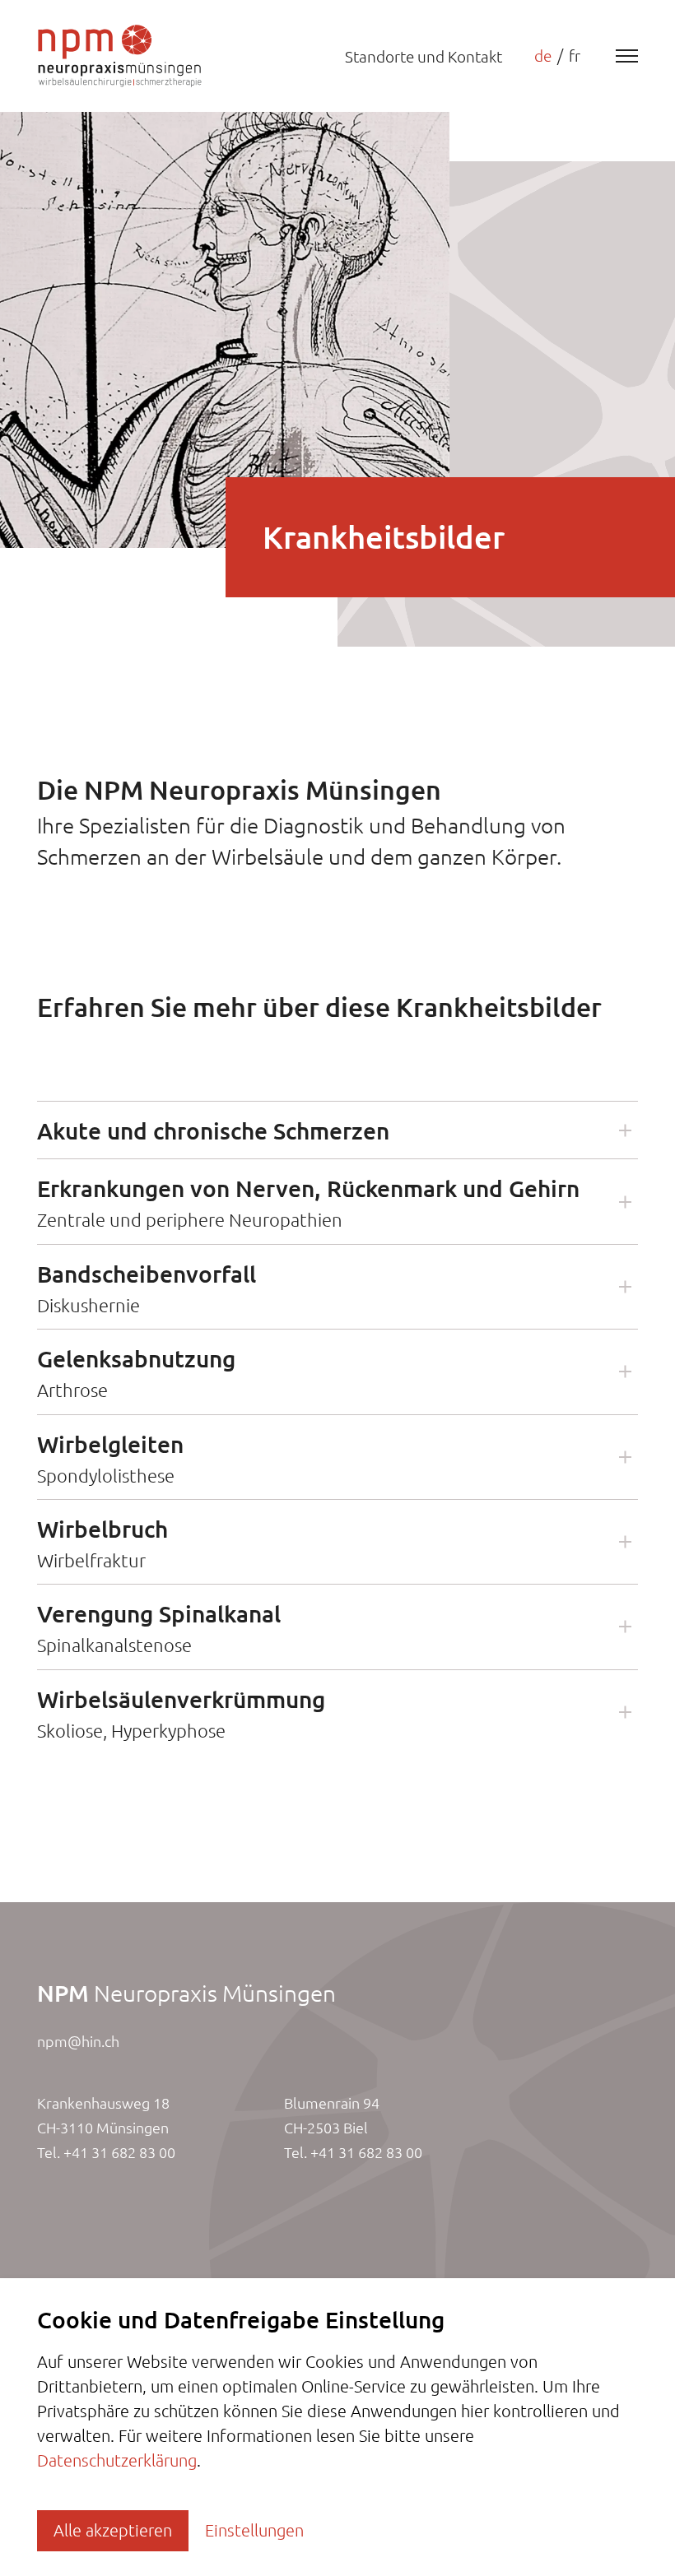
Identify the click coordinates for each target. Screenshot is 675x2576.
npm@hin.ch (78, 2041)
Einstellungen (254, 2530)
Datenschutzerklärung (117, 2460)
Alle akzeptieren (113, 2530)
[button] (337, 1130)
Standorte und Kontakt (424, 57)
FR (575, 56)
